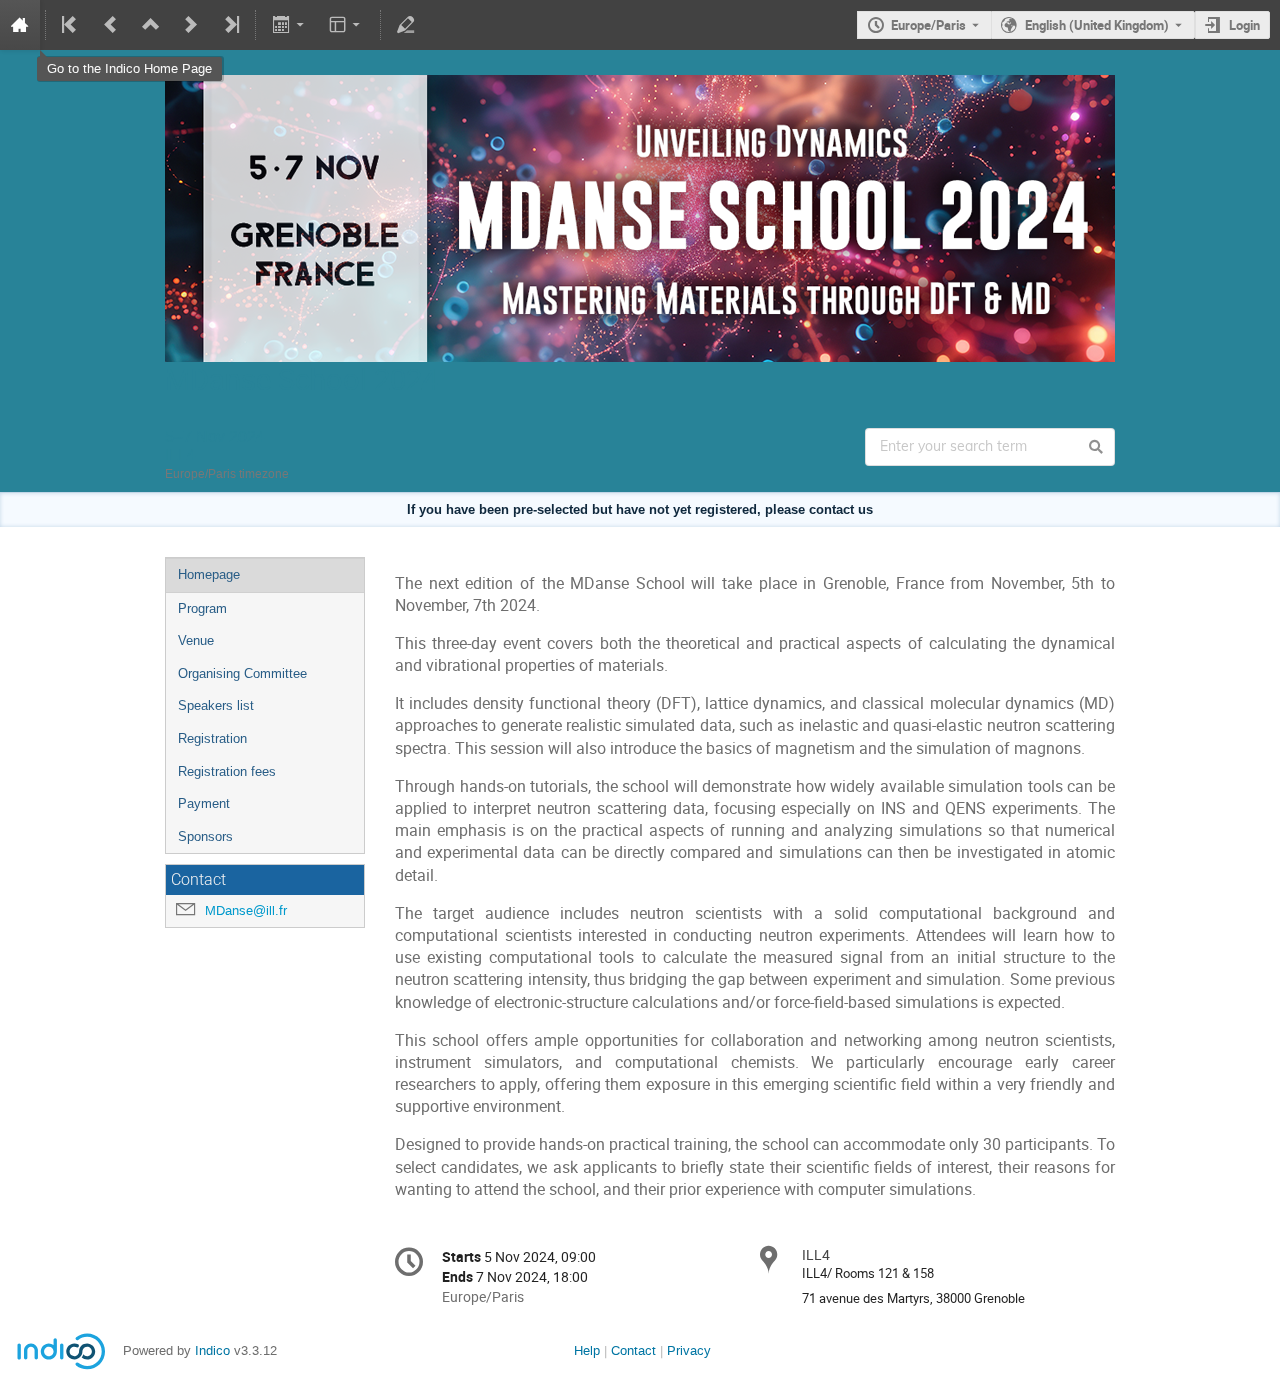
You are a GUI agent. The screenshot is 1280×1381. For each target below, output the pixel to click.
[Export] (289, 25)
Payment (204, 803)
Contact (633, 1350)
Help (587, 1350)
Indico (212, 1350)
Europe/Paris (928, 25)
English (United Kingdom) (1097, 25)
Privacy (689, 1350)
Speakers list (216, 705)
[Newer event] (191, 25)
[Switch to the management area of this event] (406, 25)
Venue (196, 640)
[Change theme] (346, 25)
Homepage (209, 574)
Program (202, 608)
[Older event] (111, 25)
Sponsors (205, 836)
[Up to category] (151, 25)
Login (1244, 25)
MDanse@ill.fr (246, 910)
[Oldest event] (71, 25)
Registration (212, 738)
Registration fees (227, 771)
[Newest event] (230, 25)
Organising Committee (242, 673)
